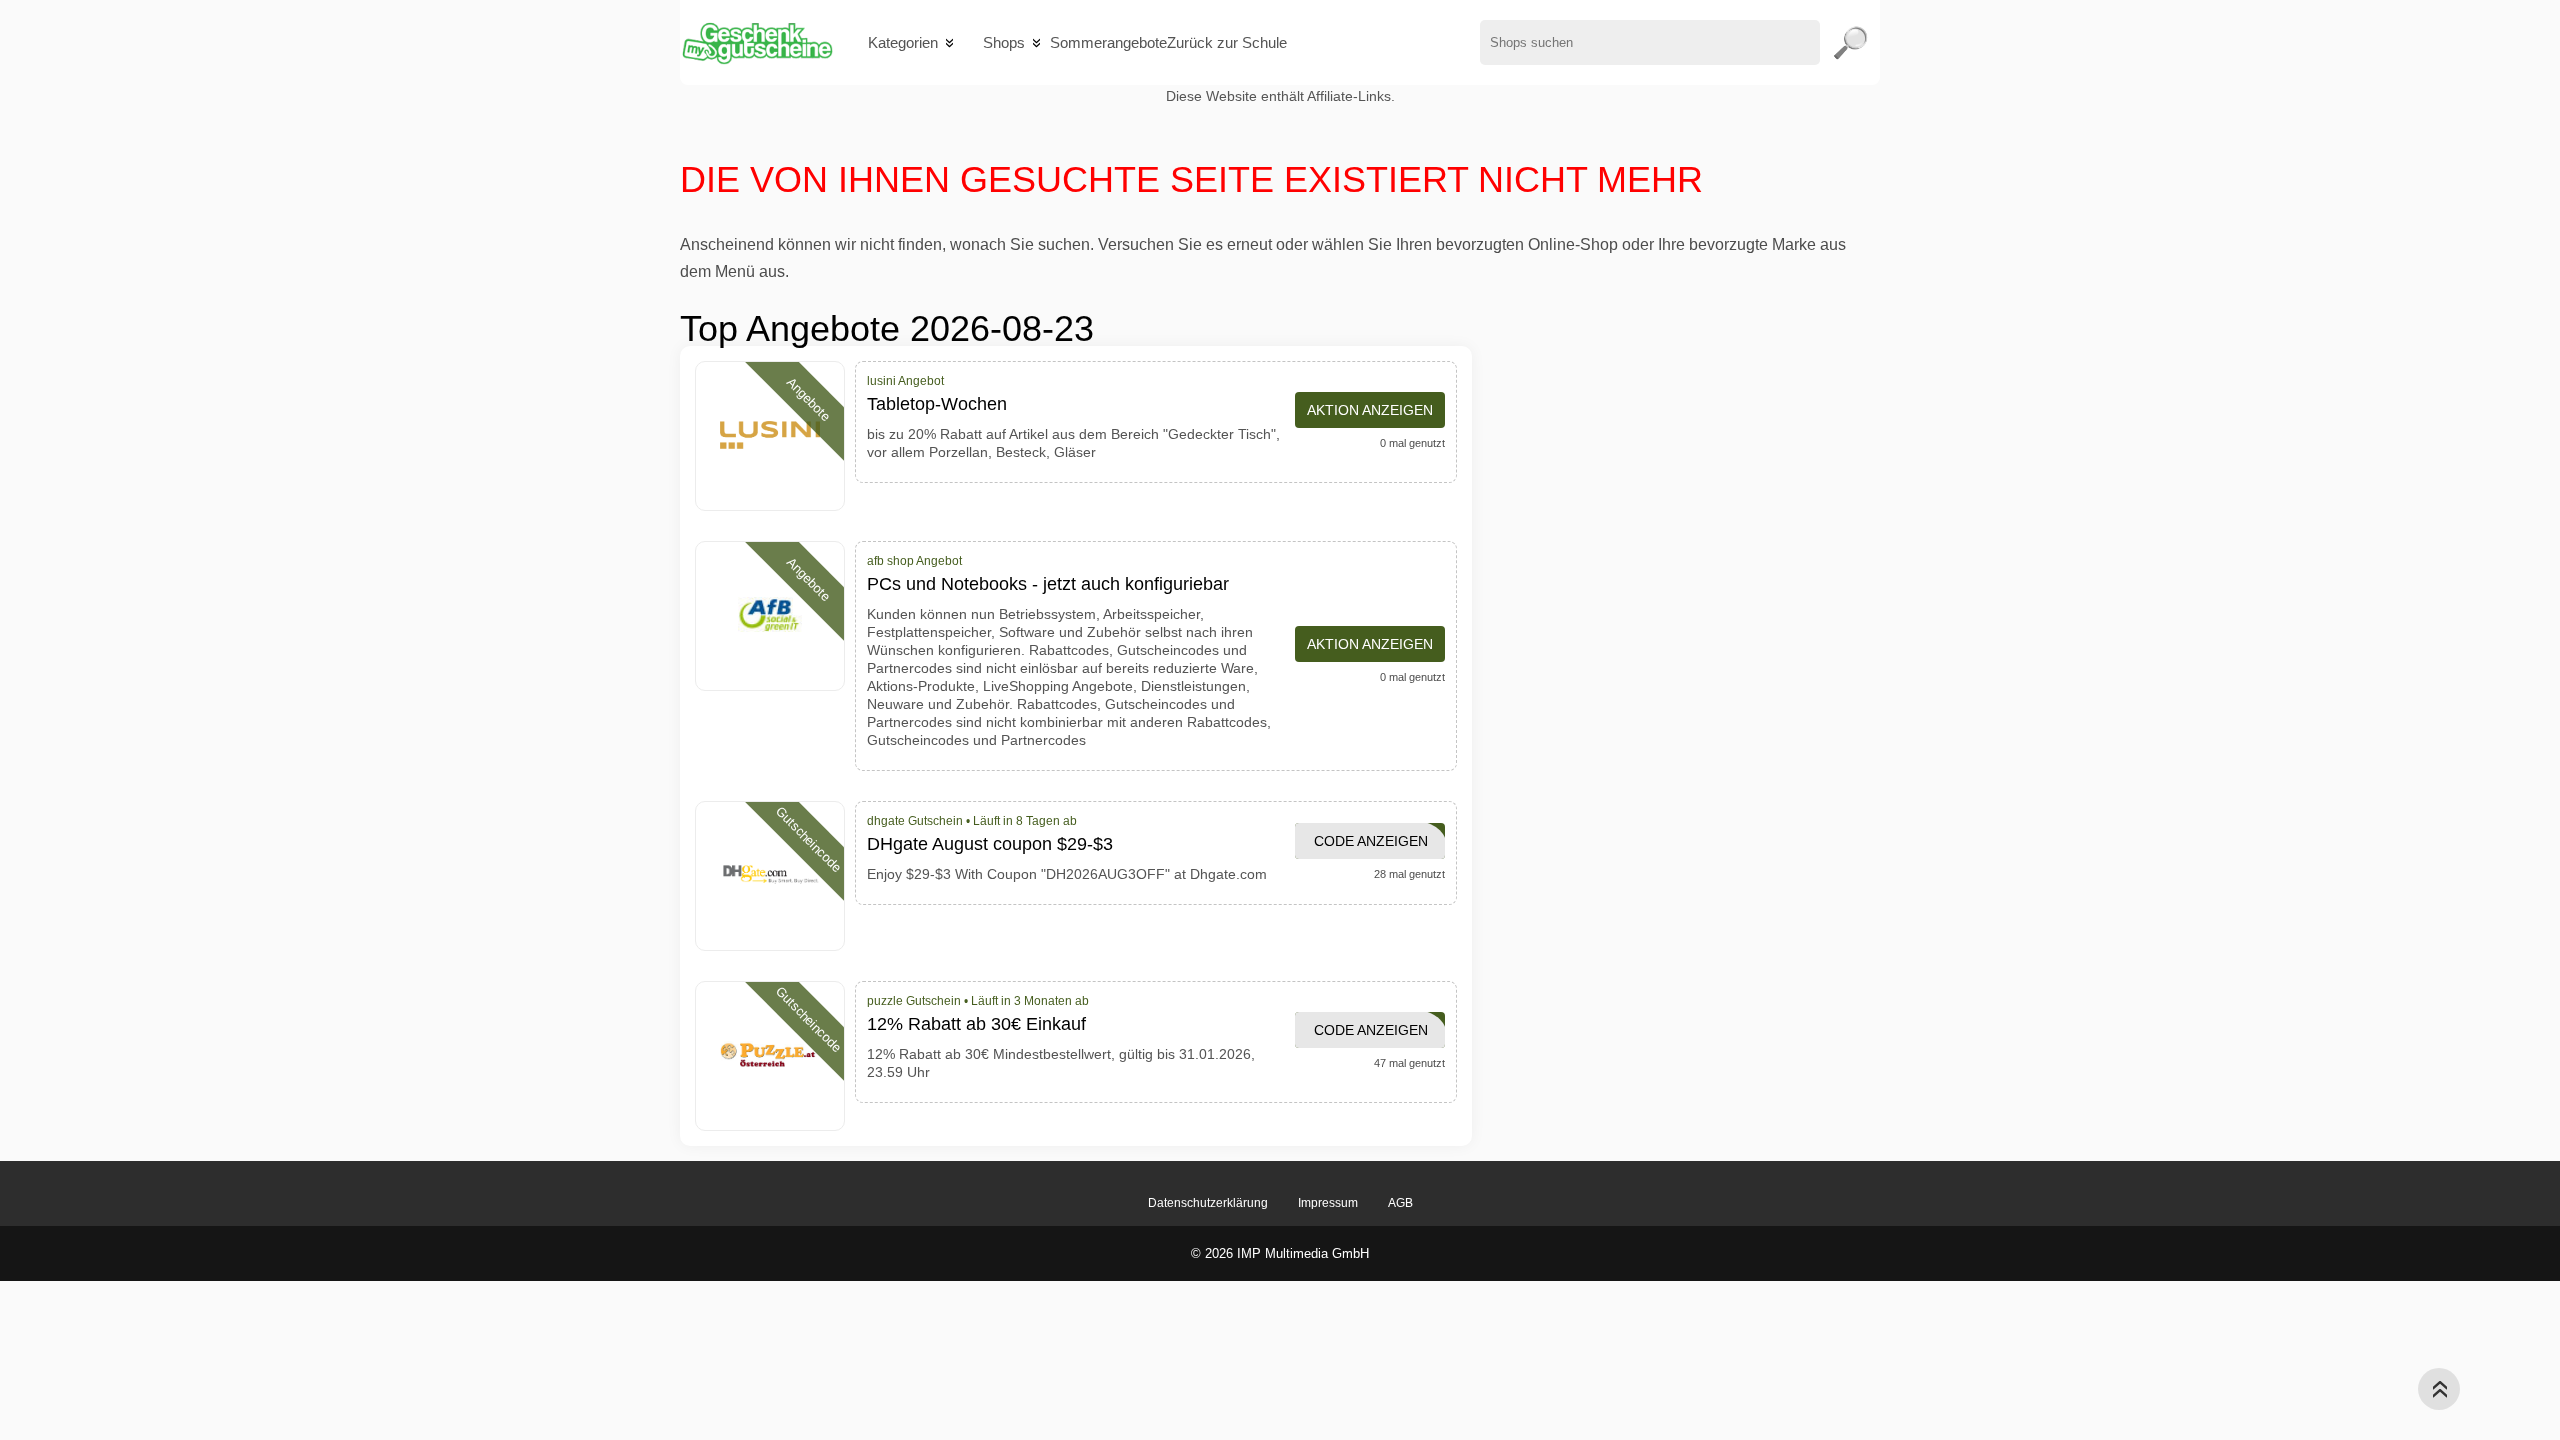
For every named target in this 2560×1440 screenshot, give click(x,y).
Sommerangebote (1108, 42)
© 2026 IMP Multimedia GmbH (1280, 1253)
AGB (1400, 1203)
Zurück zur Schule (1227, 42)
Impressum (1328, 1203)
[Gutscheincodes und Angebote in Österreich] (756, 42)
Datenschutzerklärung (1208, 1203)
